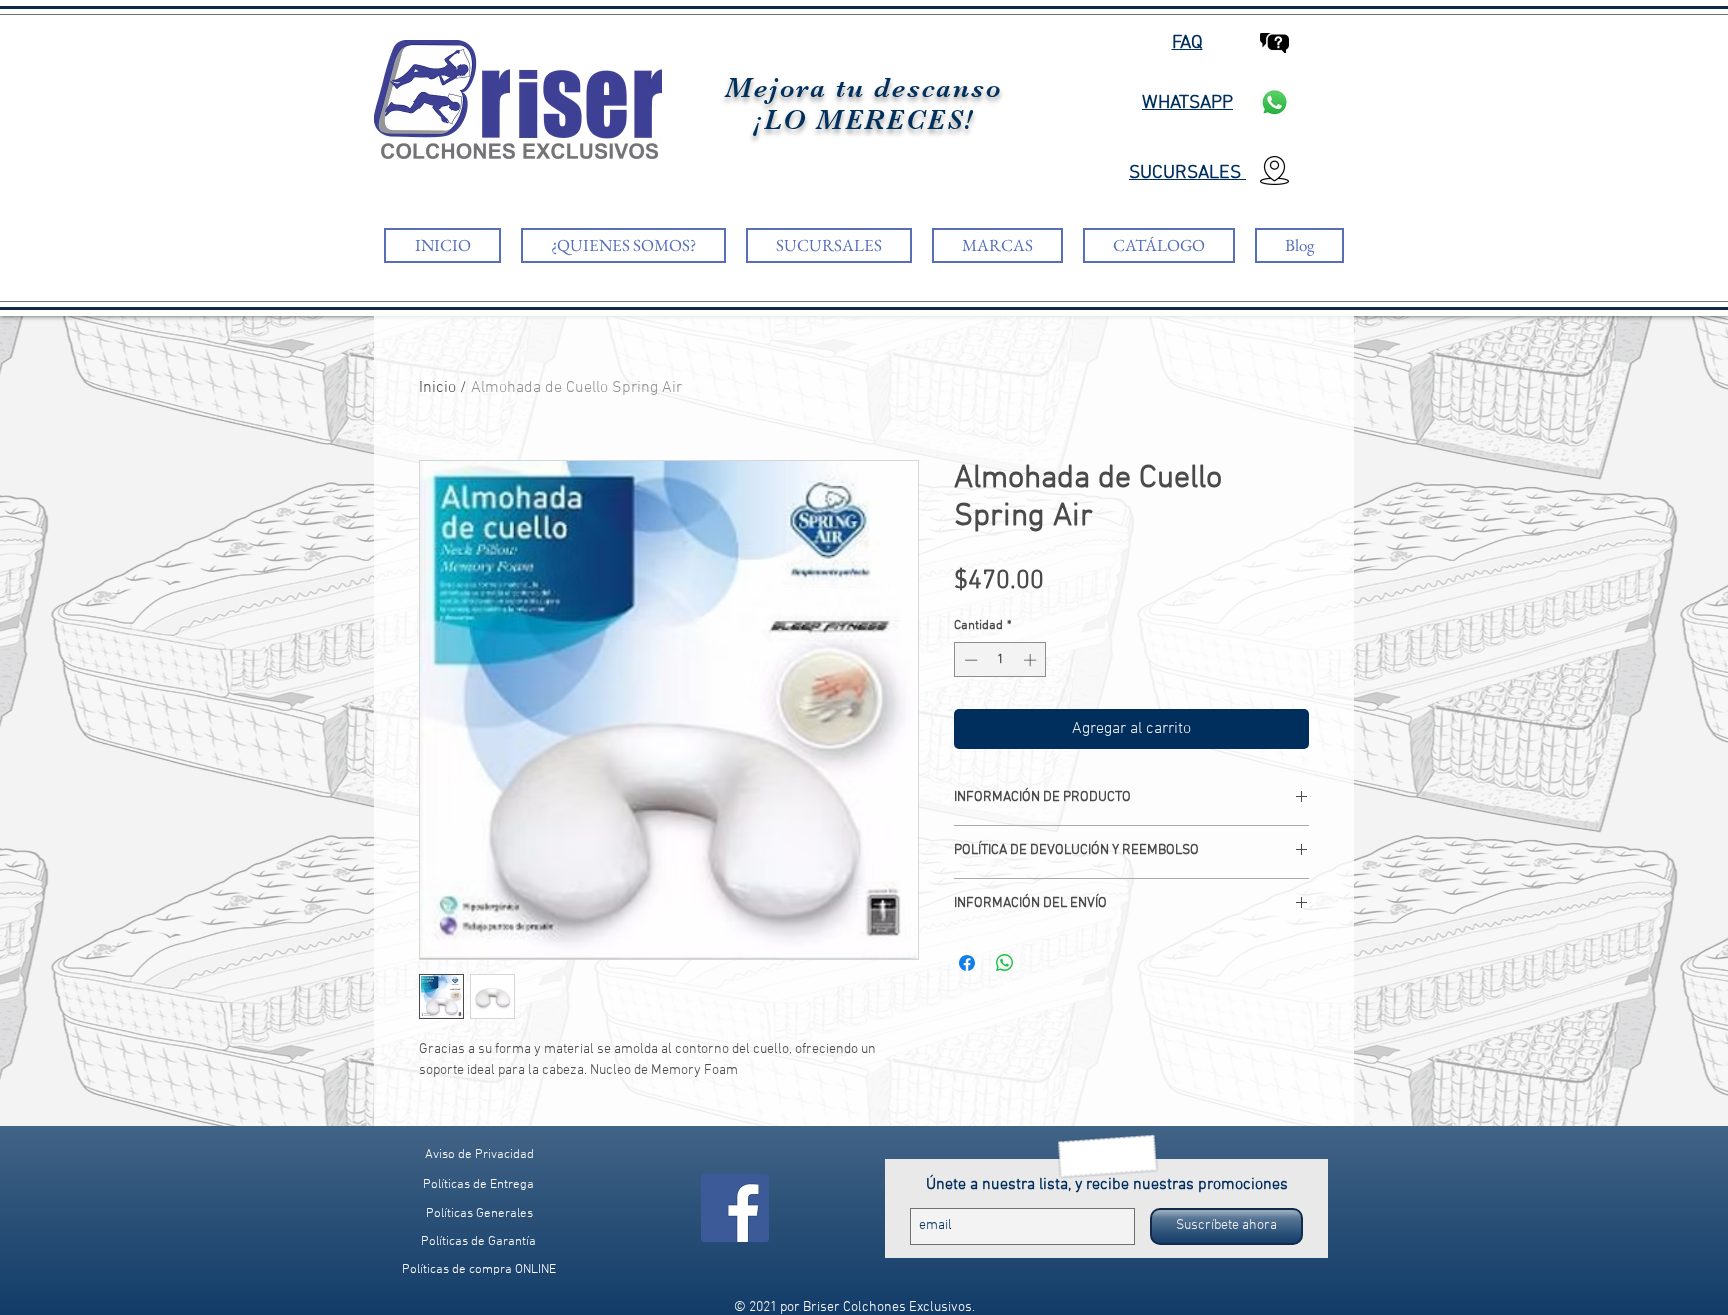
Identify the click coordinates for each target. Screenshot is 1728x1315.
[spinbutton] (1000, 660)
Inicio (437, 388)
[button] (478, 1270)
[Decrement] (969, 660)
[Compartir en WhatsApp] (1005, 963)
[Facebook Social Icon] (735, 1208)
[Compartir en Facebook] (967, 963)
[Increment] (1032, 660)
